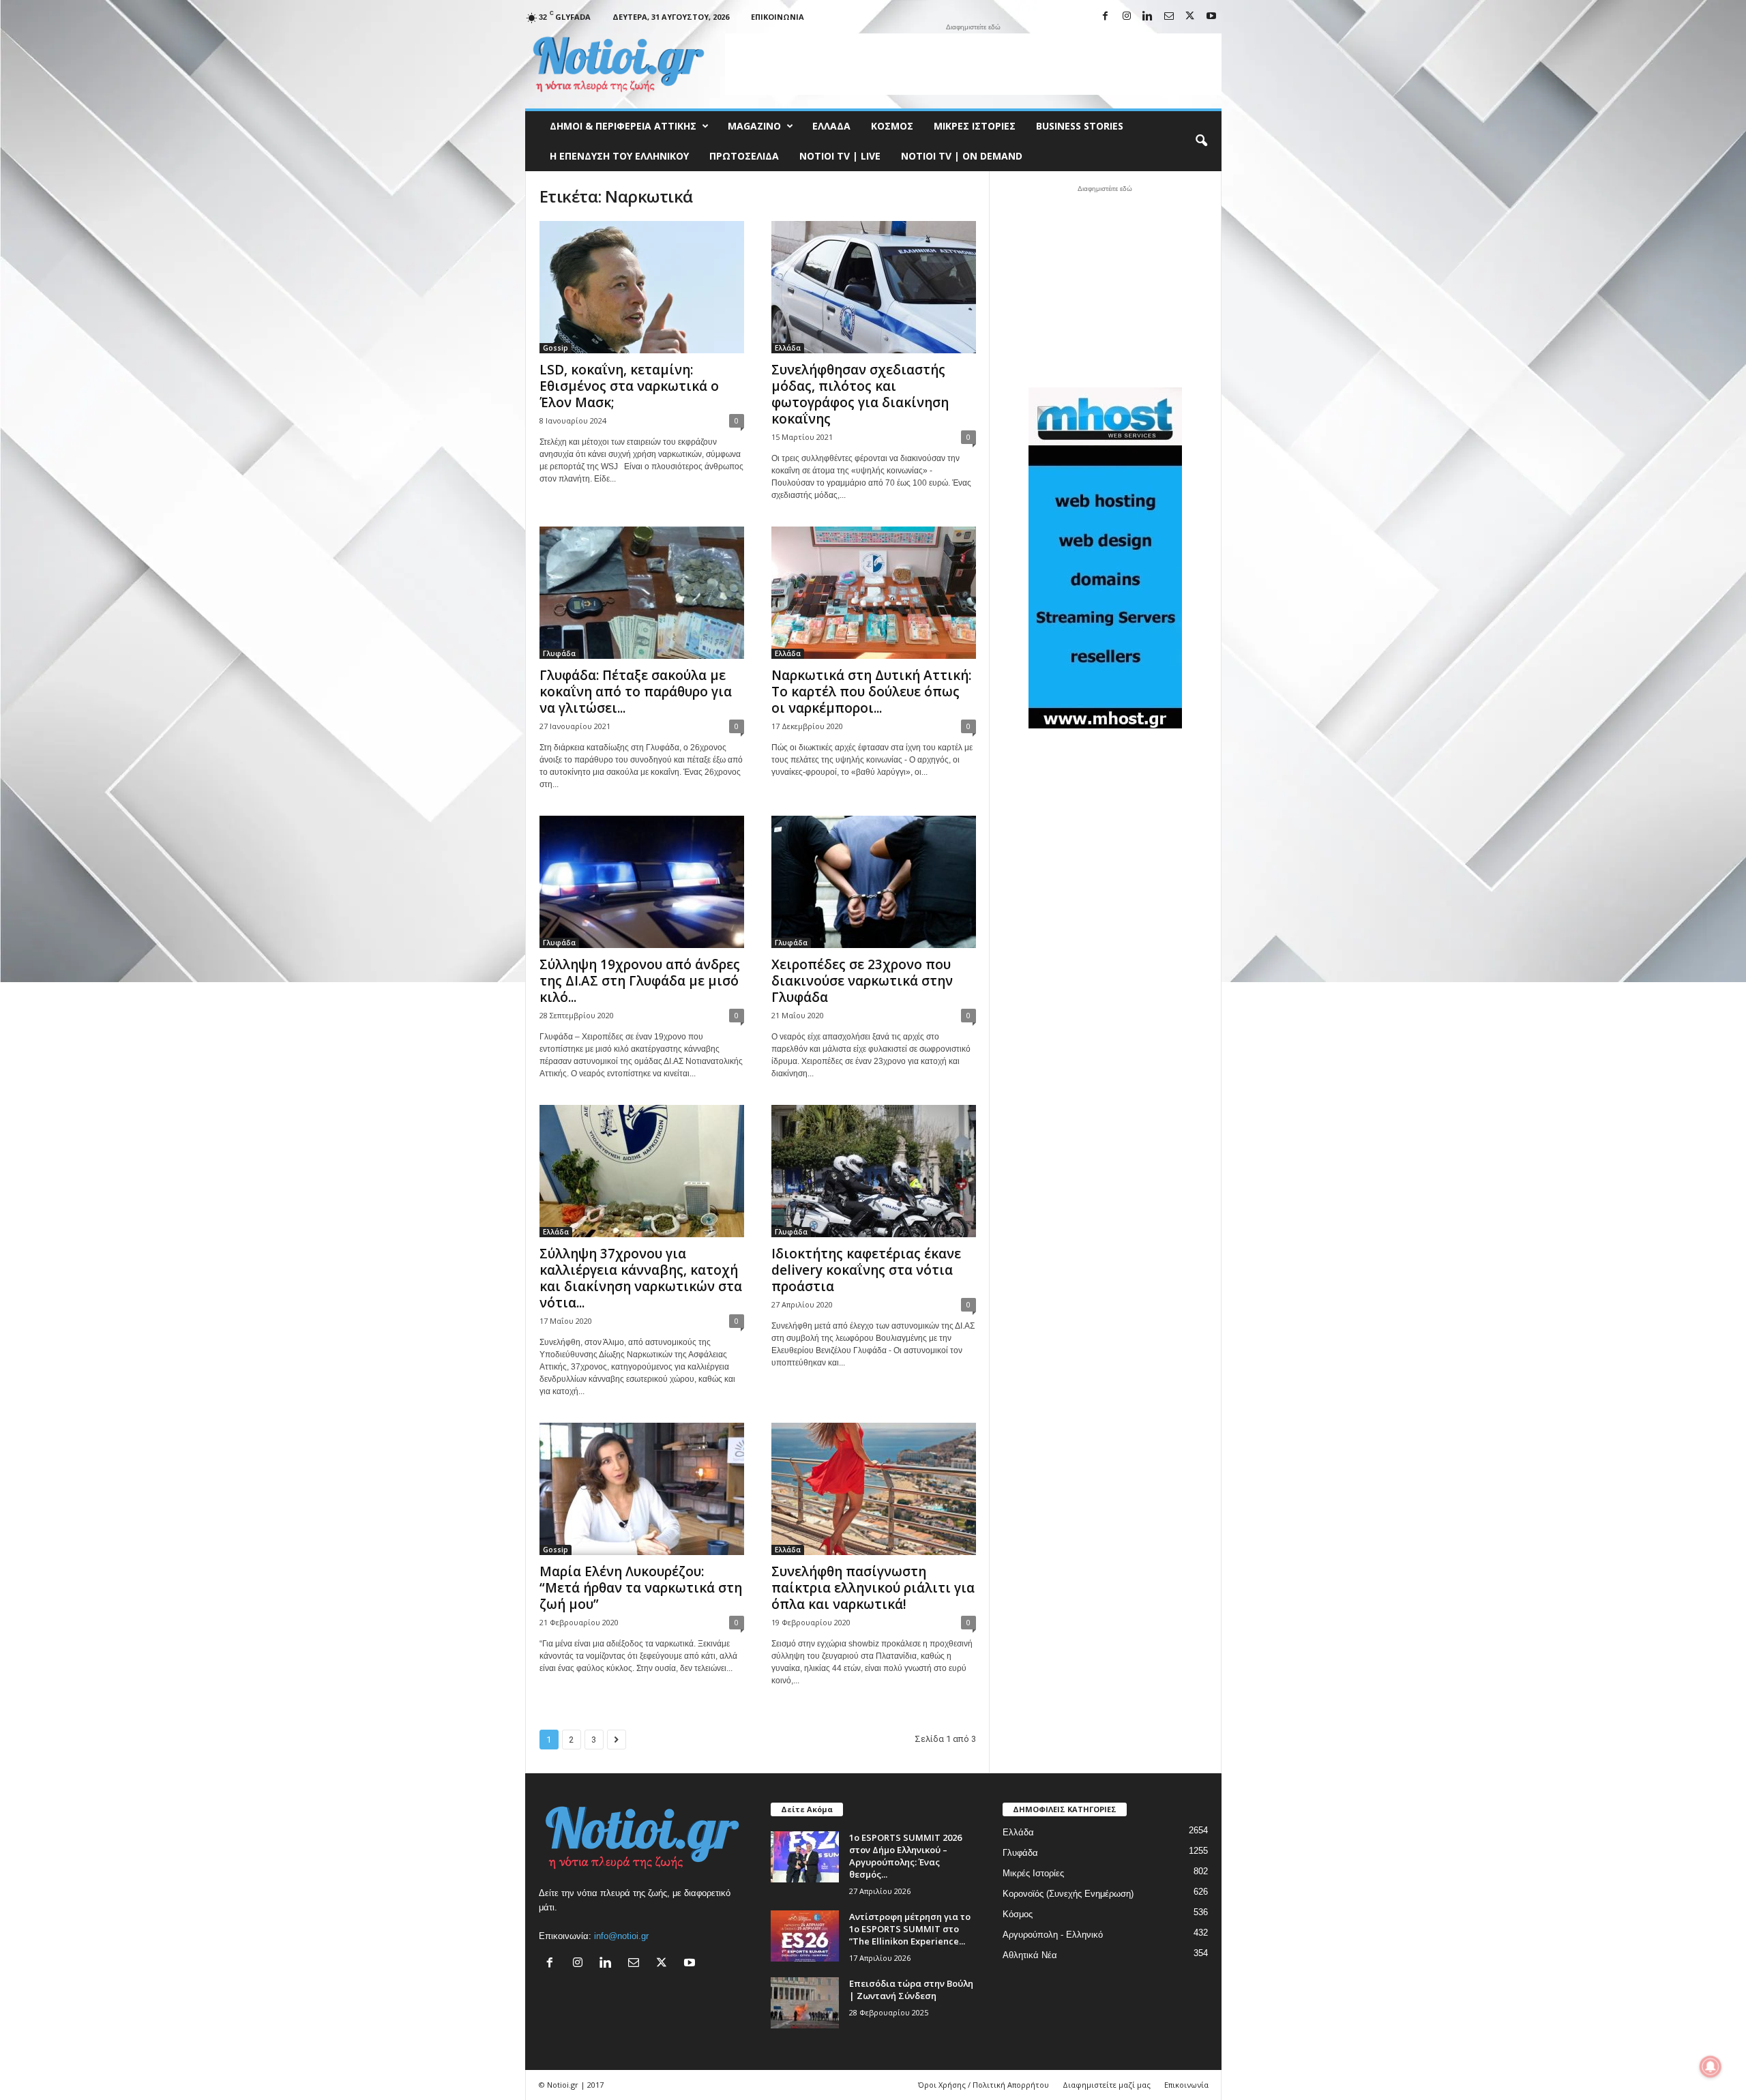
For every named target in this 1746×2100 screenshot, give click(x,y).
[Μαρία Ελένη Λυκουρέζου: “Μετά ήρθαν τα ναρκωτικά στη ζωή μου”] (642, 1489)
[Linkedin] (1148, 17)
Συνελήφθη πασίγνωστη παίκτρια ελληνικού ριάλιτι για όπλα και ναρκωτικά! (873, 1588)
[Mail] (1169, 17)
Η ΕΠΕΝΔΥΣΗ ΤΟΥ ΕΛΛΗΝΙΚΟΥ (619, 156)
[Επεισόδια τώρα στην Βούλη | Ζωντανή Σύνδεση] (805, 2003)
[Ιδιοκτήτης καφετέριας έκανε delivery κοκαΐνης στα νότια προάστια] (874, 1171)
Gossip (556, 348)
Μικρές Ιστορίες (975, 126)
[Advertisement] (973, 64)
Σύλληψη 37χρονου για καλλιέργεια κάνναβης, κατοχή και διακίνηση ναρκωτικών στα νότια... (641, 1278)
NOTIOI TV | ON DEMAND (962, 156)
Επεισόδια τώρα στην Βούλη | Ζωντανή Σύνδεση (911, 1990)
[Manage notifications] (1711, 2067)
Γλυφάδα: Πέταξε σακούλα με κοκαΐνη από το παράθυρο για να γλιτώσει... (636, 692)
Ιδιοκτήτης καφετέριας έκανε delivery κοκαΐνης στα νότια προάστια (866, 1270)
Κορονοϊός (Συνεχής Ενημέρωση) (1068, 1894)
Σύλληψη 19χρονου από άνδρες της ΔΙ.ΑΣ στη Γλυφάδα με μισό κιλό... (640, 981)
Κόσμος (892, 126)
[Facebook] (1106, 17)
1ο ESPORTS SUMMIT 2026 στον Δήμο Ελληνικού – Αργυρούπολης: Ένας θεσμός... (905, 1856)
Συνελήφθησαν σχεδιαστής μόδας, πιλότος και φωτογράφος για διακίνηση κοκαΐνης (860, 394)
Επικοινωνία (778, 17)
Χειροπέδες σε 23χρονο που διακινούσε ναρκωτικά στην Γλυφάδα (862, 981)
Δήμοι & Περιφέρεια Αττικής (623, 126)
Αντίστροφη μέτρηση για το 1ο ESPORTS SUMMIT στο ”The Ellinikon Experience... (910, 1929)
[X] (1190, 17)
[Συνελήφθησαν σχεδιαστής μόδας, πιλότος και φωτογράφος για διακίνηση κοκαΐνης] (874, 287)
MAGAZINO (754, 126)
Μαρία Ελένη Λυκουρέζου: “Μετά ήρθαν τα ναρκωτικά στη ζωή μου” (641, 1588)
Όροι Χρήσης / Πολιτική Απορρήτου (983, 2085)
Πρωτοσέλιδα (744, 156)
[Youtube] (1211, 17)
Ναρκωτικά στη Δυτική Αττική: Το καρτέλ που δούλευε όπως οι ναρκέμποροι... (871, 692)
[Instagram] (1127, 17)
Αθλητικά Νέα (1030, 1955)
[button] (1201, 141)
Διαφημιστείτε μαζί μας (1107, 2085)
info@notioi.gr (621, 1936)
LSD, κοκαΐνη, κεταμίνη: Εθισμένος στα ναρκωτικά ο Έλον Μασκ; (629, 386)
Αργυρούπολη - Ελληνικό (1053, 1935)
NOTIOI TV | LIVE (840, 156)
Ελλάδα (831, 126)
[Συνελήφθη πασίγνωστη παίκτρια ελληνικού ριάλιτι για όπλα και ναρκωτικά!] (874, 1489)
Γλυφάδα (559, 653)
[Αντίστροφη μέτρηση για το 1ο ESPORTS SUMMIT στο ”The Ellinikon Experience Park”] (805, 1936)
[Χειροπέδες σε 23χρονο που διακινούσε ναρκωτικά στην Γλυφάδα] (874, 882)
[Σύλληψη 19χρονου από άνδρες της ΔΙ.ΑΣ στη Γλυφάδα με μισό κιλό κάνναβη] (642, 882)
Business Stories (1080, 126)
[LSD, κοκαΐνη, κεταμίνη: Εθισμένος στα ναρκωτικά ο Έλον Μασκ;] (642, 287)
